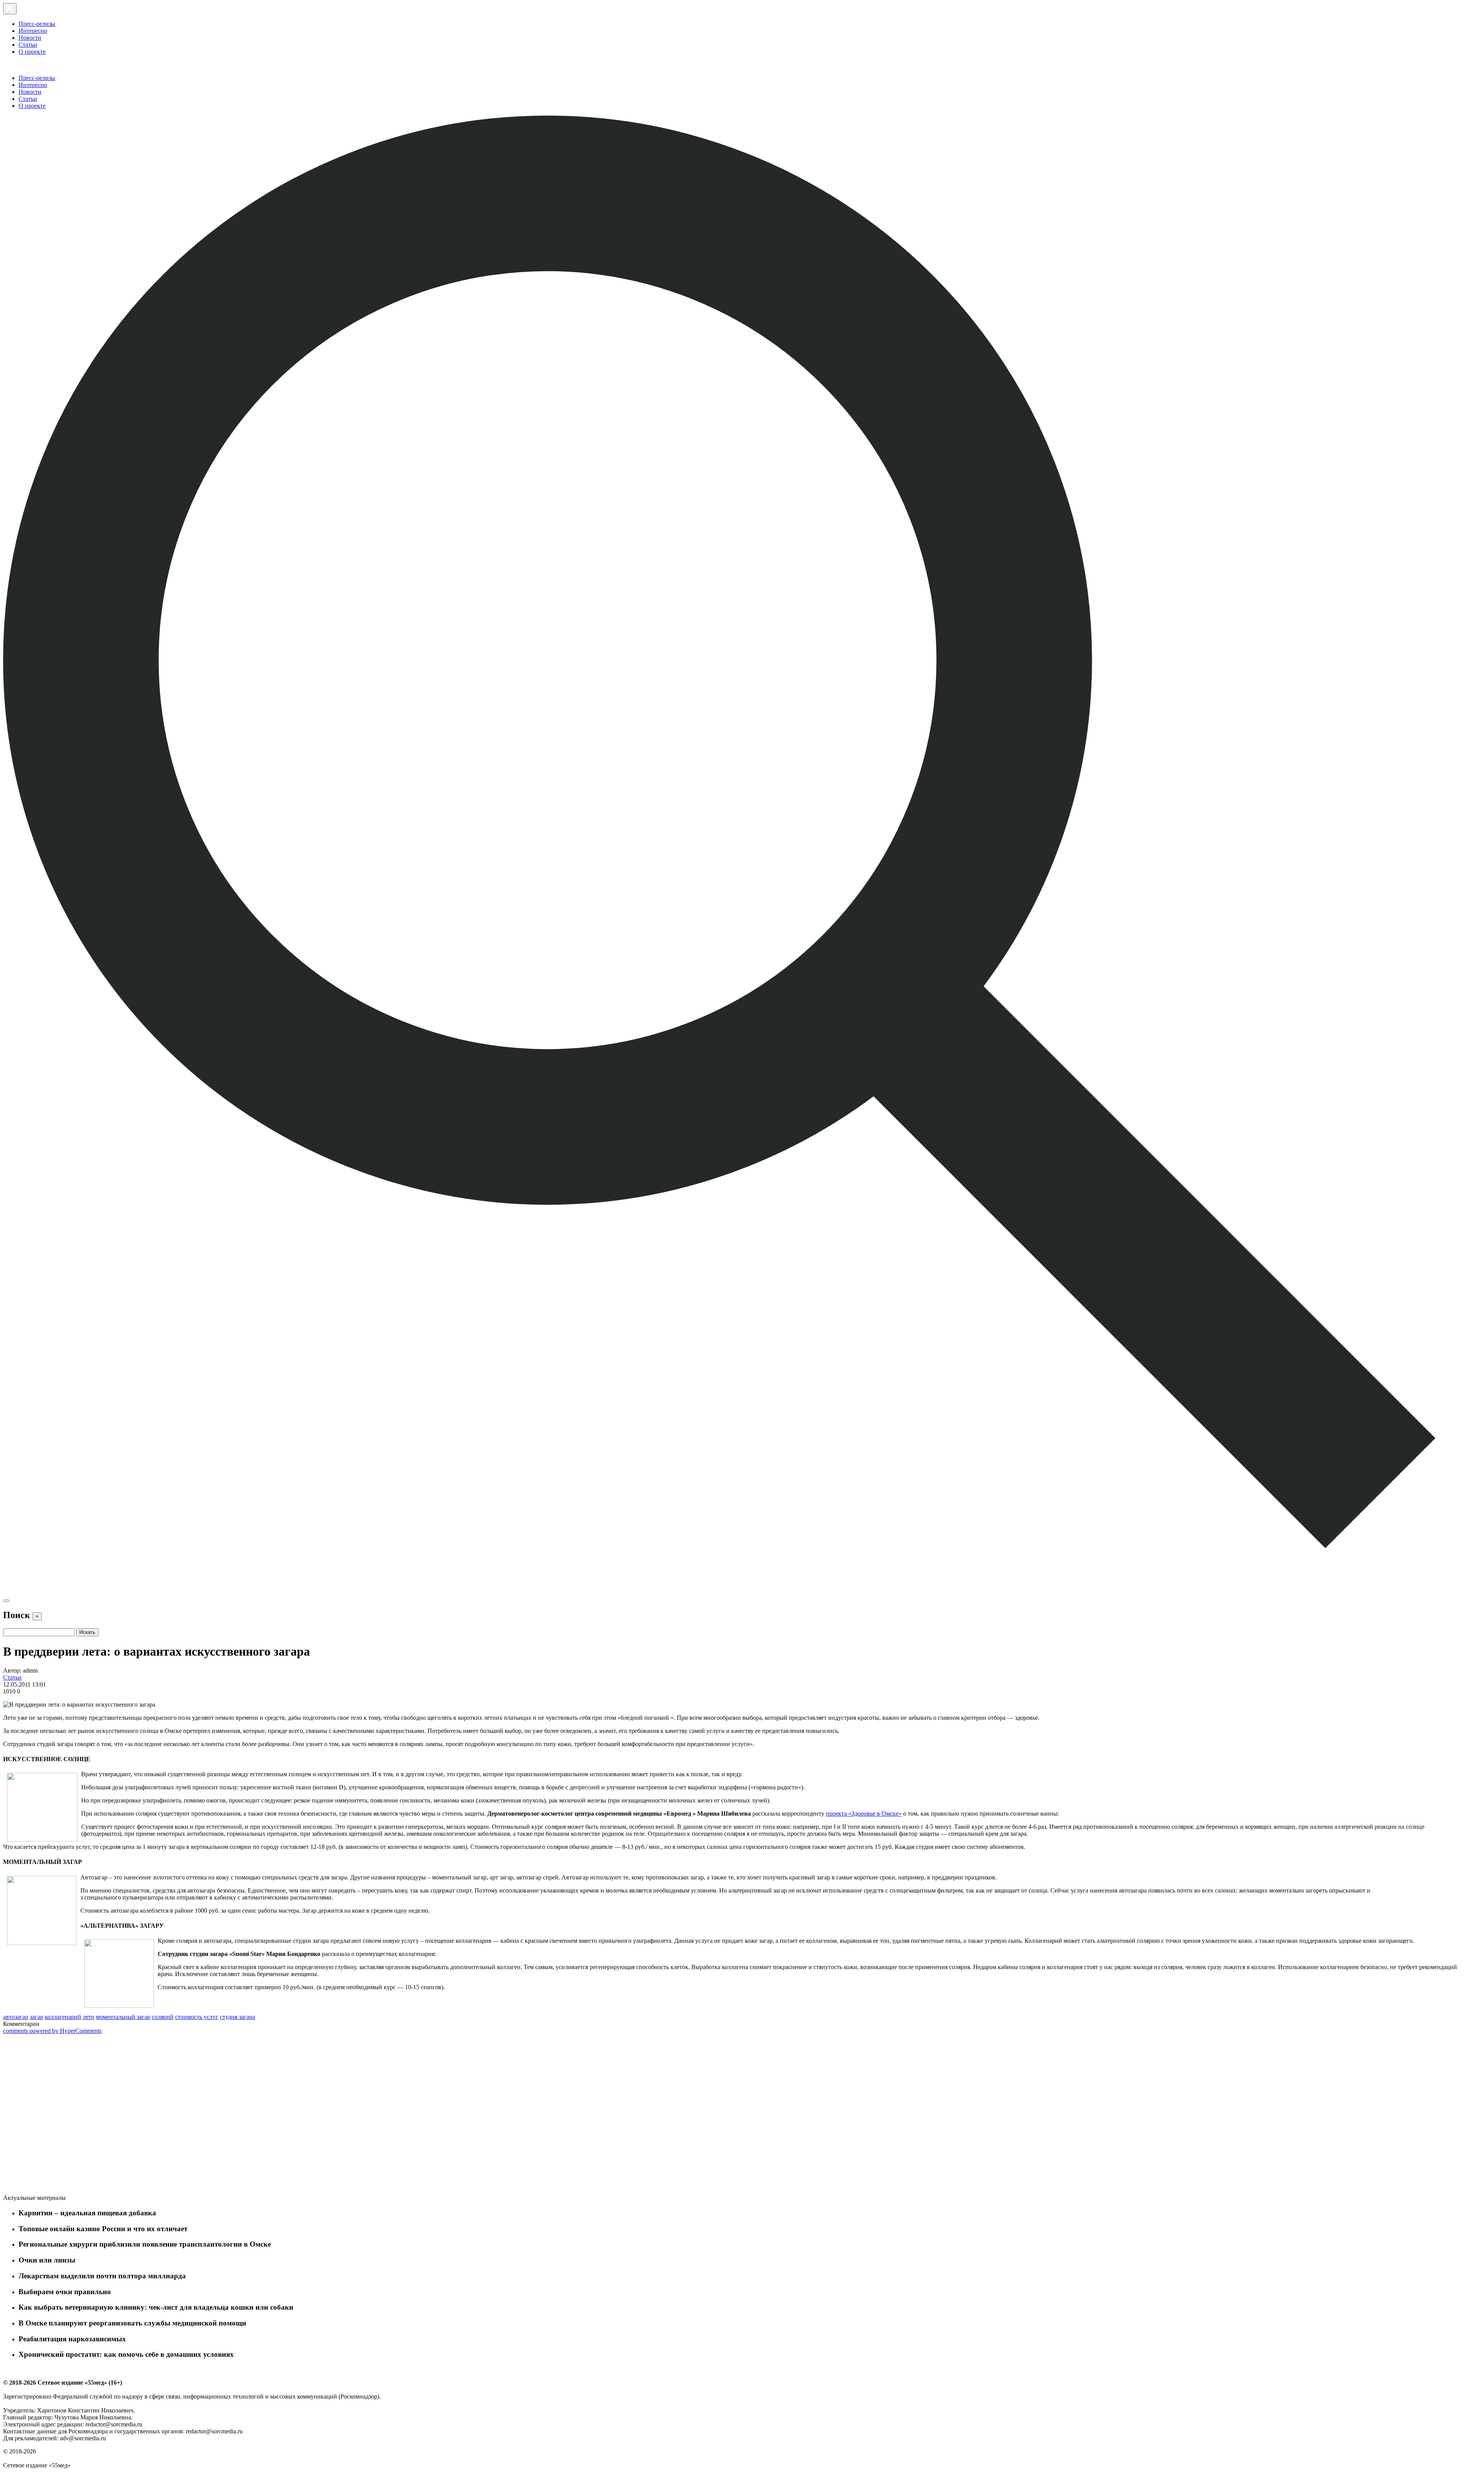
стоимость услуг (197, 2017)
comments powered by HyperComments (52, 2031)
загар (37, 2017)
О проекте (32, 52)
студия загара (237, 2017)
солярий (163, 2017)
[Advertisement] (61, 2116)
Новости (30, 38)
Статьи (28, 45)
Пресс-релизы (37, 24)
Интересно (33, 31)
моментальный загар (123, 2017)
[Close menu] (10, 9)
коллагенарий (63, 2017)
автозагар (16, 2017)
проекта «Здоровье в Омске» (864, 1814)
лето (88, 2017)
